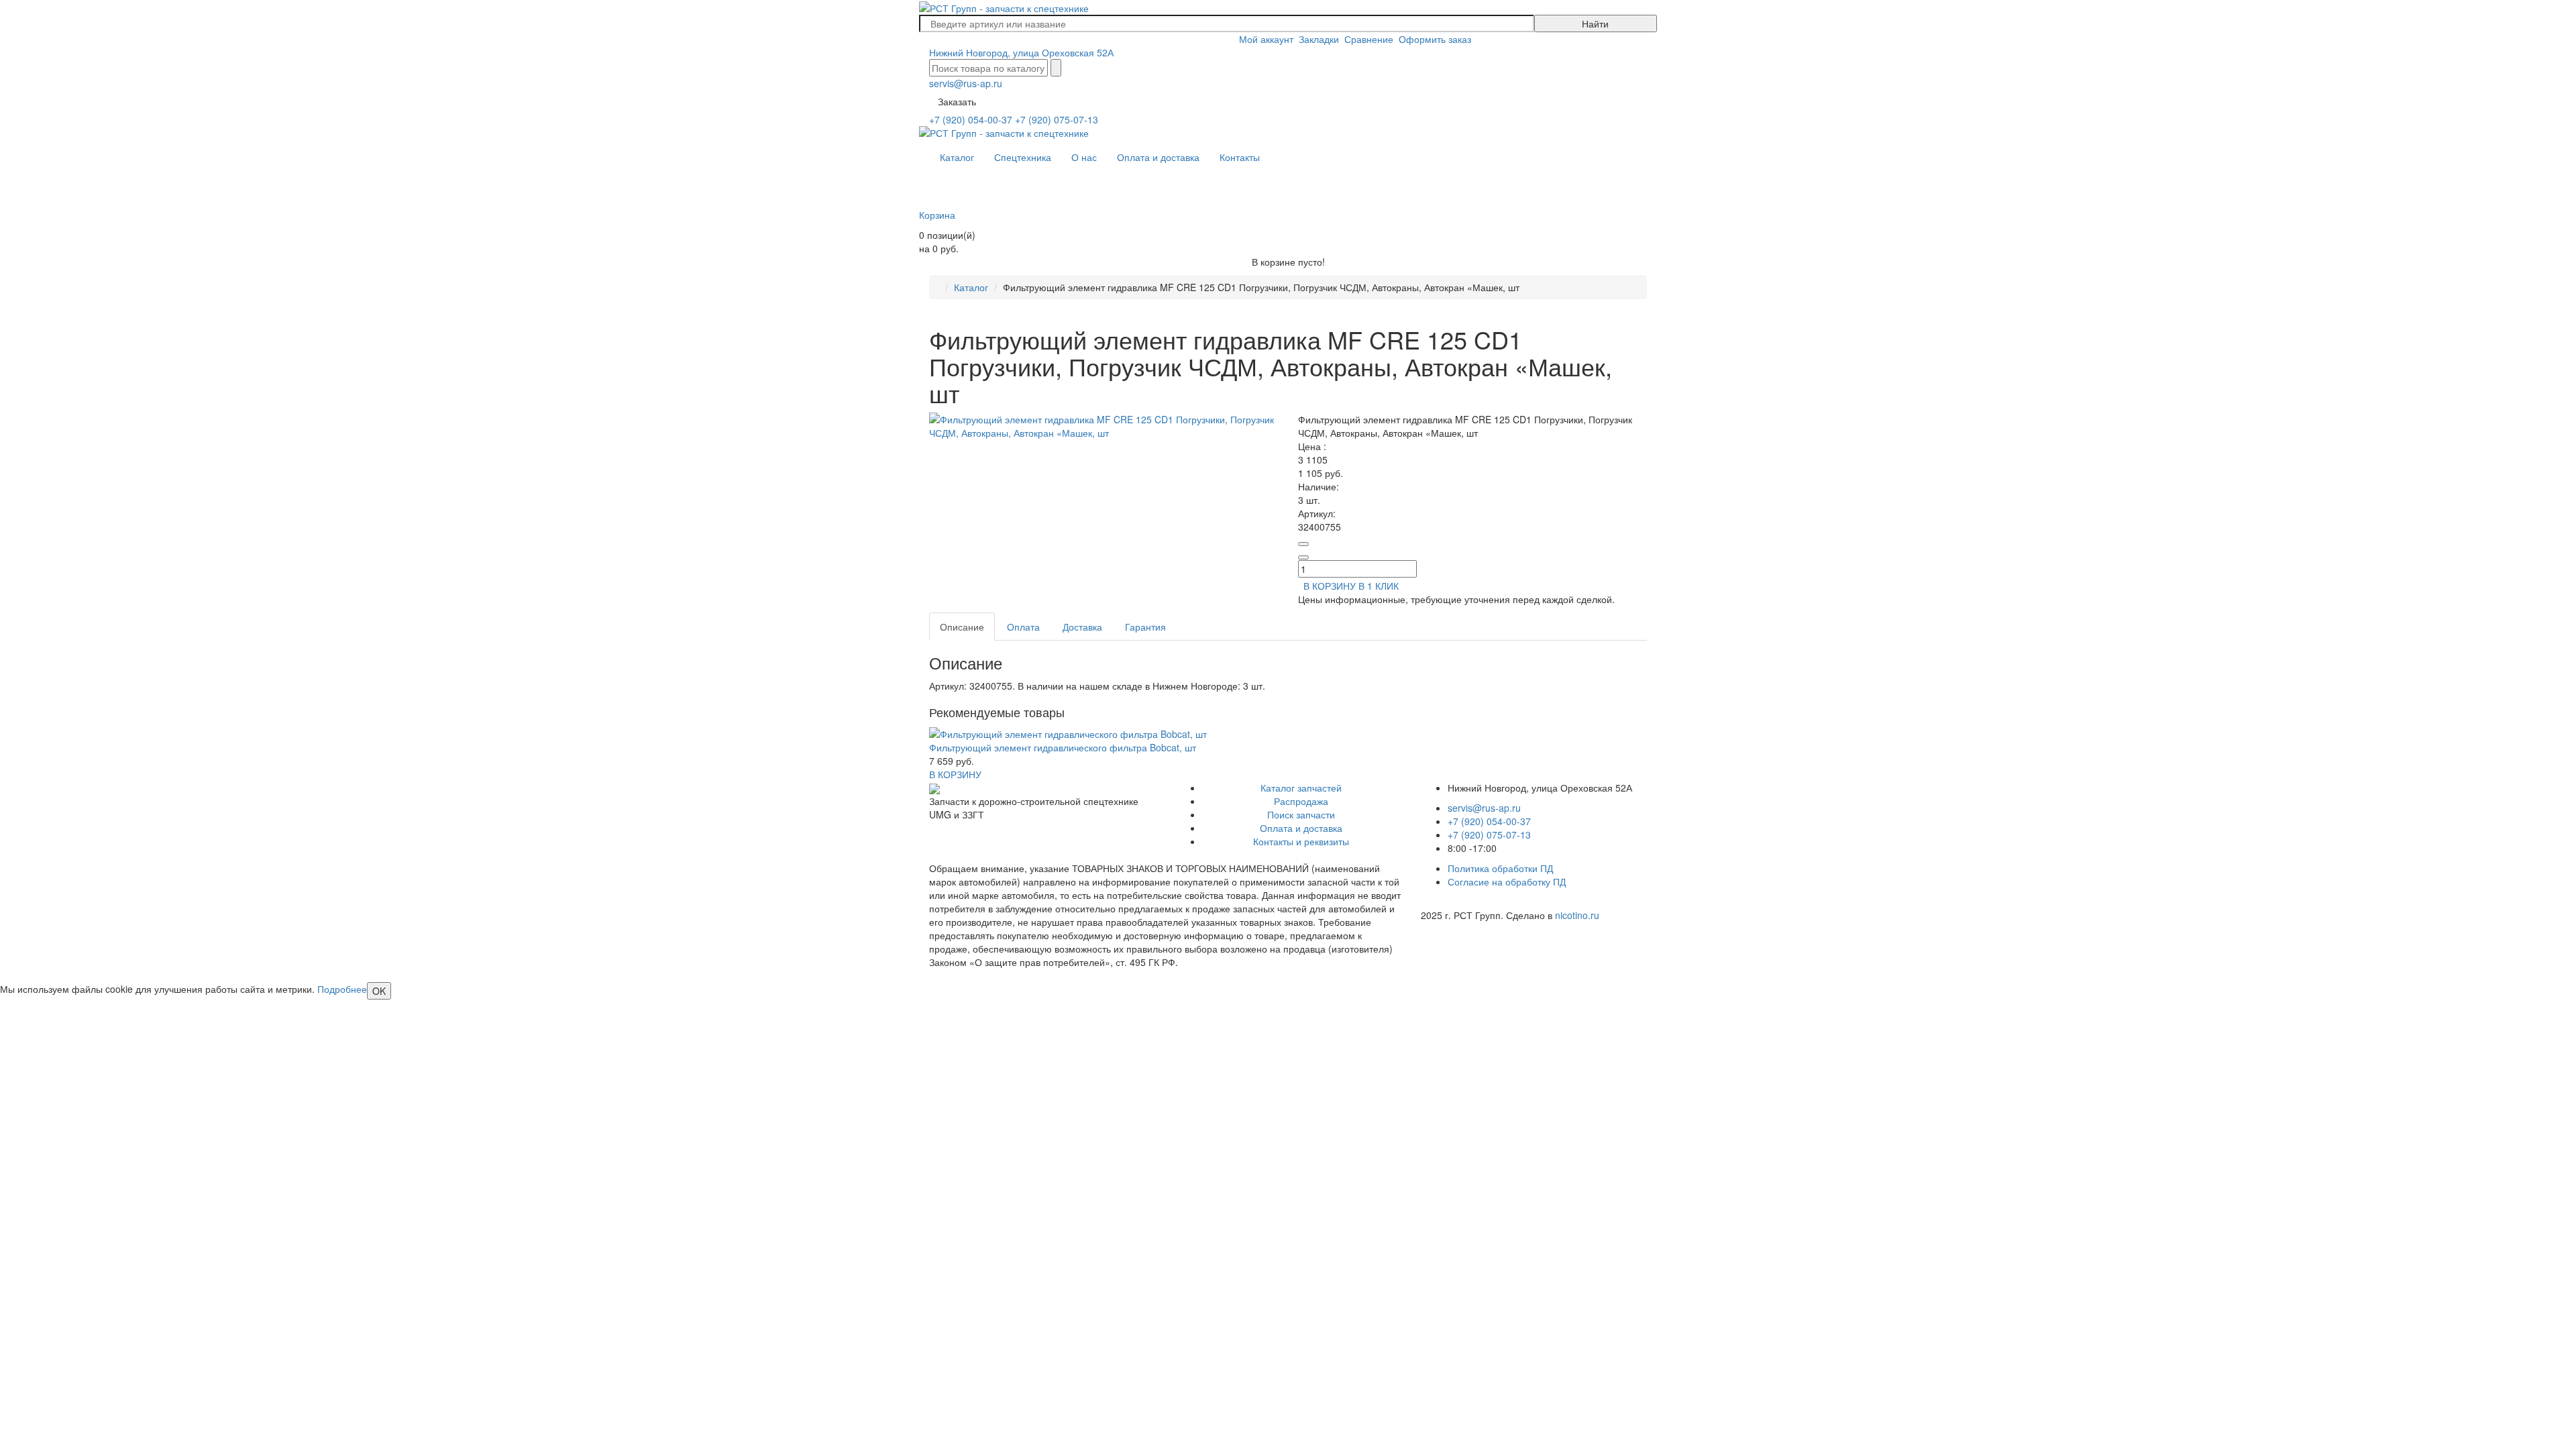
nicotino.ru (1577, 915)
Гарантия (1145, 627)
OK (379, 991)
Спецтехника (1023, 157)
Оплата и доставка (1158, 157)
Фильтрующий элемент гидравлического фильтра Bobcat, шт (1063, 747)
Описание (962, 627)
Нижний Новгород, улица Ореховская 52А (1021, 52)
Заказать (957, 101)
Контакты (1240, 157)
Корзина (937, 215)
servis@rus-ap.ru (966, 83)
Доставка (1082, 627)
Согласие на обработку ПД (1507, 881)
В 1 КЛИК (1379, 586)
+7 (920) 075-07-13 (1057, 119)
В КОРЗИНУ (955, 774)
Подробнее (342, 989)
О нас (1084, 157)
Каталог (957, 157)
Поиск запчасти (1301, 814)
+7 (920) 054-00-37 (971, 119)
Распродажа (1301, 801)
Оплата (1023, 627)
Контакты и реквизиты (1301, 841)
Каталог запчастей (1301, 788)
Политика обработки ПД (1500, 868)
